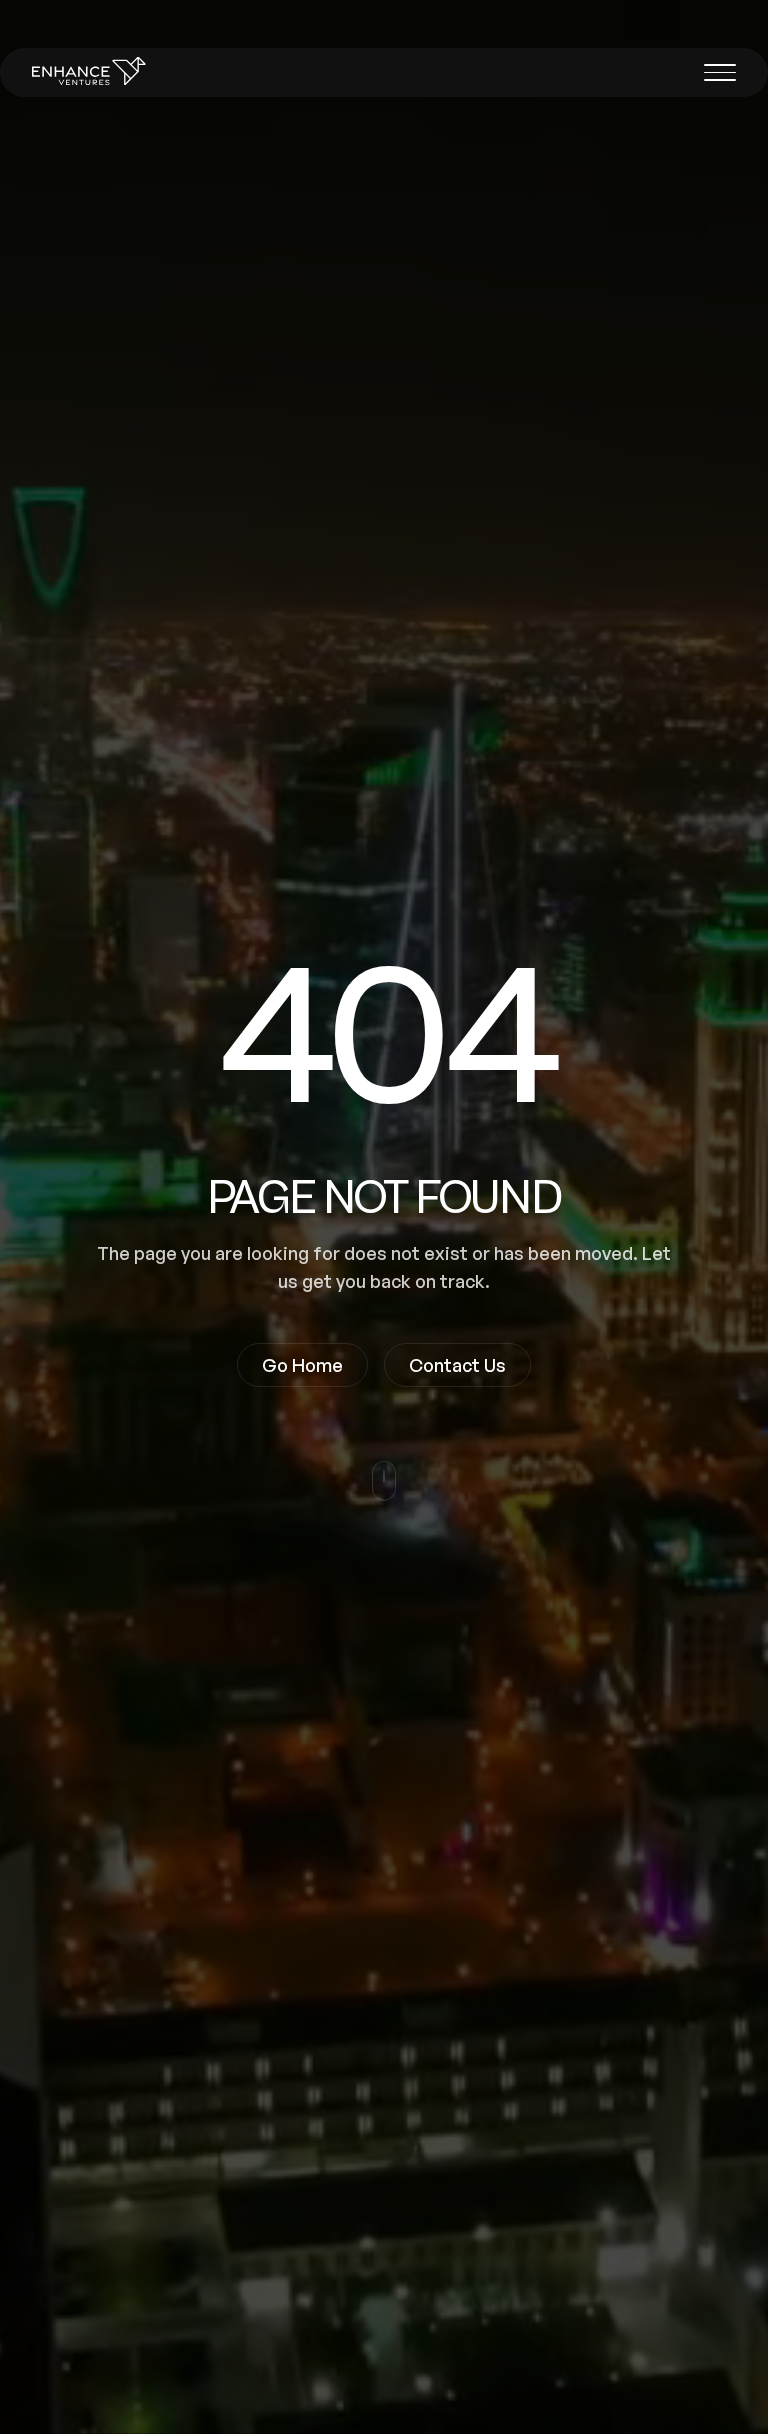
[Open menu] (720, 72)
